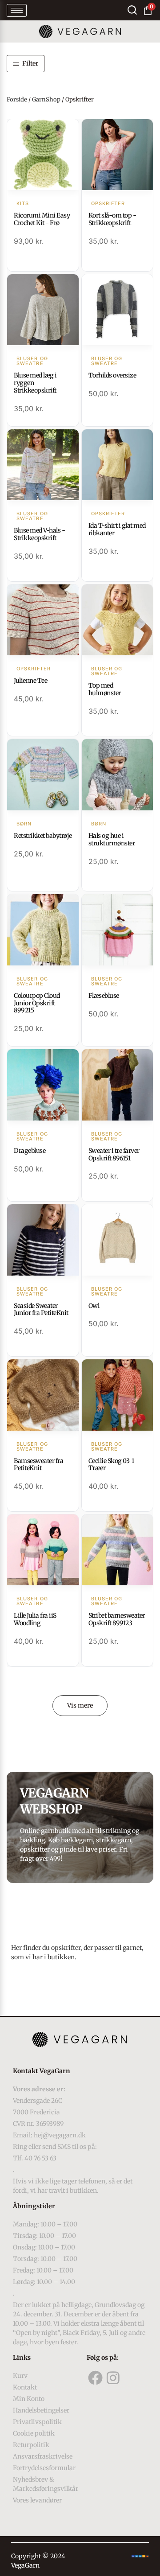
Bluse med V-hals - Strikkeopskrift (39, 534)
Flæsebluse (104, 996)
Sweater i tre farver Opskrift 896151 (114, 1154)
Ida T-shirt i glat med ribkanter (117, 529)
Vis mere (80, 1705)
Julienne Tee (30, 681)
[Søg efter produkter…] (132, 10)
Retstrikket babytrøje (43, 836)
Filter (30, 63)
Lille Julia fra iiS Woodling (35, 1619)
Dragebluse (30, 1151)
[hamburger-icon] (17, 10)
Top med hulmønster (105, 689)
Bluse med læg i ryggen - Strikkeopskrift (35, 383)
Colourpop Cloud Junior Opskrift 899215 (37, 1003)
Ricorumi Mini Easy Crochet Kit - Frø (42, 219)
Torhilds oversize (112, 375)
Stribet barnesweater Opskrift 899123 (117, 1619)
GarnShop (46, 99)
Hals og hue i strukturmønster (112, 839)
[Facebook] (96, 2378)
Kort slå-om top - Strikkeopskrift (112, 219)
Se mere (43, 156)
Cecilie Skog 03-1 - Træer (114, 1465)
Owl (94, 1306)
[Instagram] (113, 2378)
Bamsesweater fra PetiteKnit (38, 1465)
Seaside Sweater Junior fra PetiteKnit (41, 1309)
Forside (17, 99)
